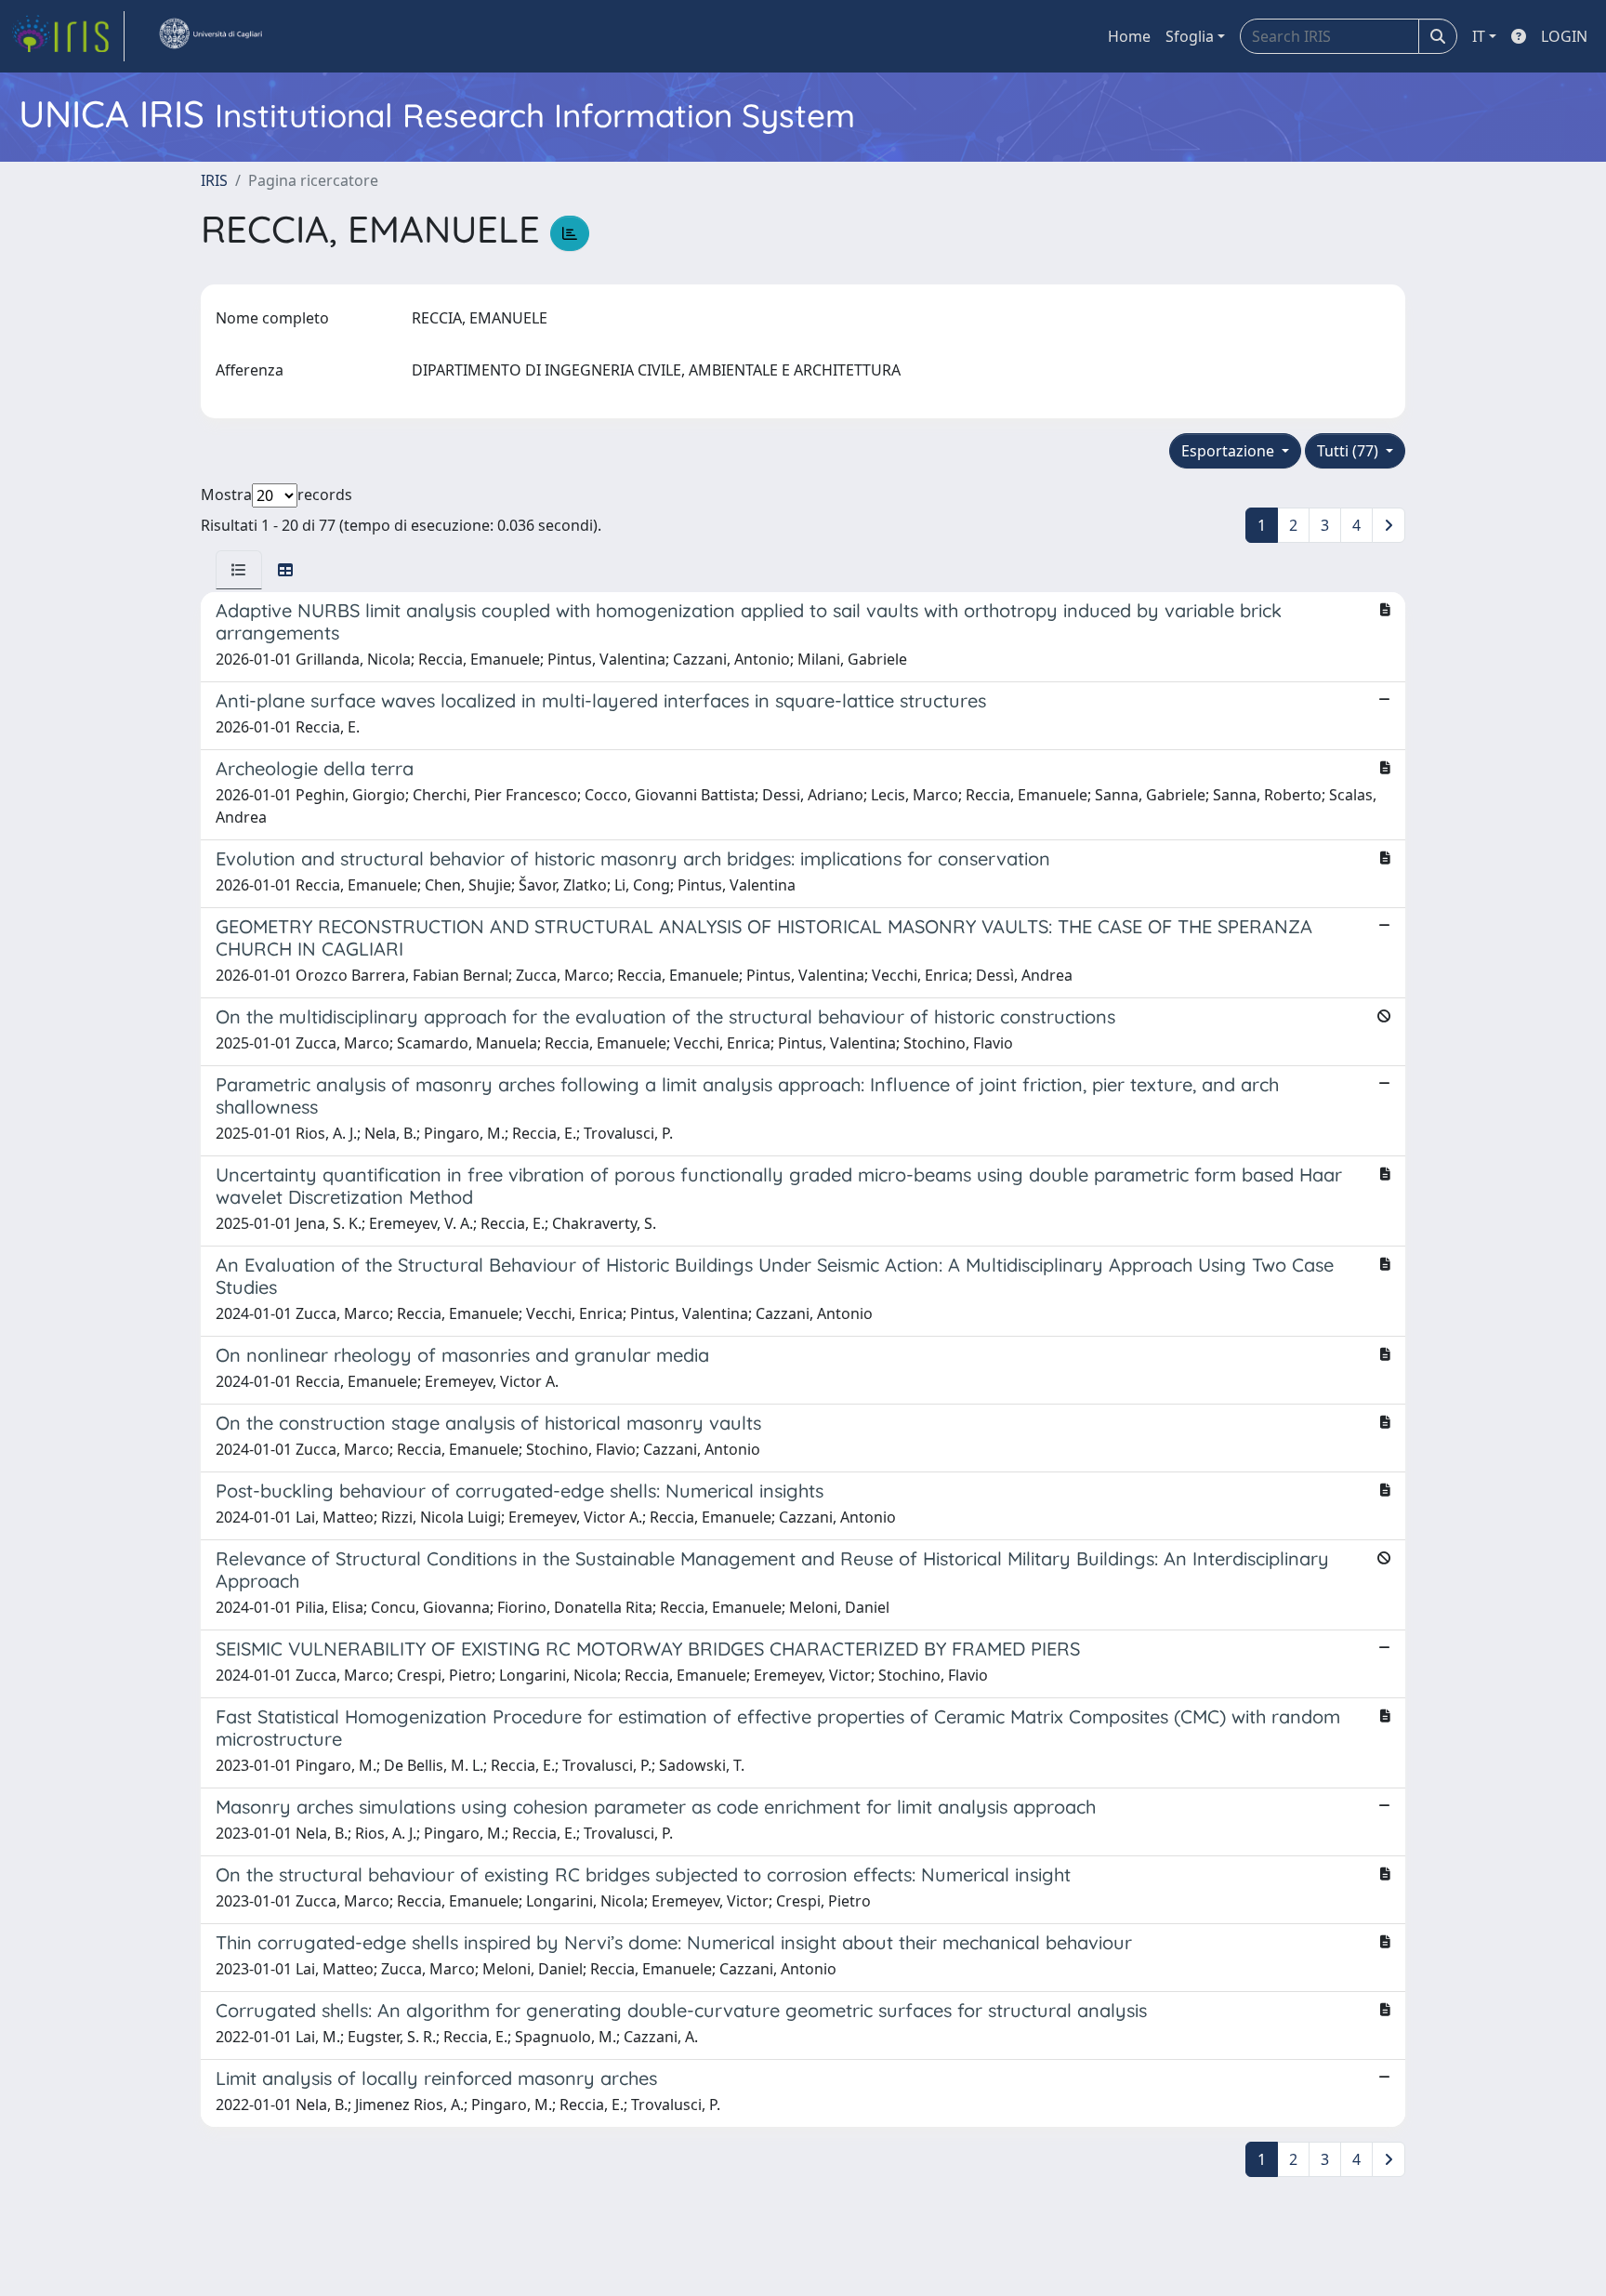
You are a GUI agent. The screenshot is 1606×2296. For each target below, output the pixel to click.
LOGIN (1564, 36)
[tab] (239, 570)
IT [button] (1479, 36)
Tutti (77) (1349, 451)
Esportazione (1230, 451)
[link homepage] (68, 36)
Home (1129, 36)
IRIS (214, 180)
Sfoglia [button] (1190, 36)
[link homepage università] (210, 36)
